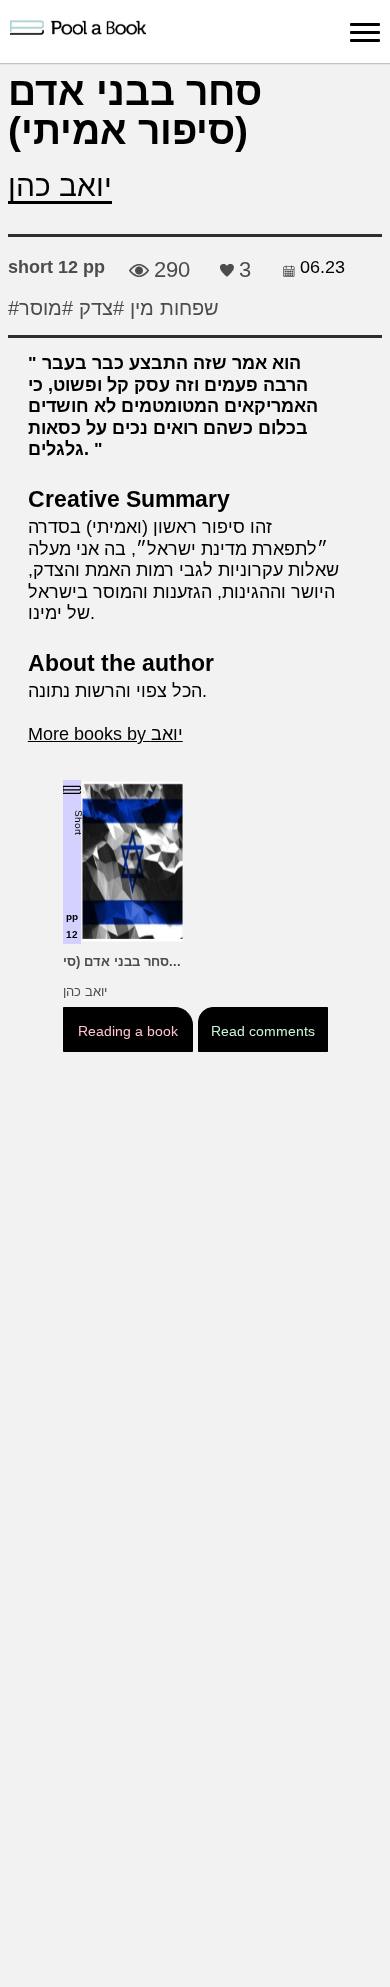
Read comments (263, 1031)
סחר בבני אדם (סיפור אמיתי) (135, 111)
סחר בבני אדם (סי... (122, 961)
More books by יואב (105, 734)
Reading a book (127, 1031)
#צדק (98, 308)
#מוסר (46, 308)
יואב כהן (60, 185)
